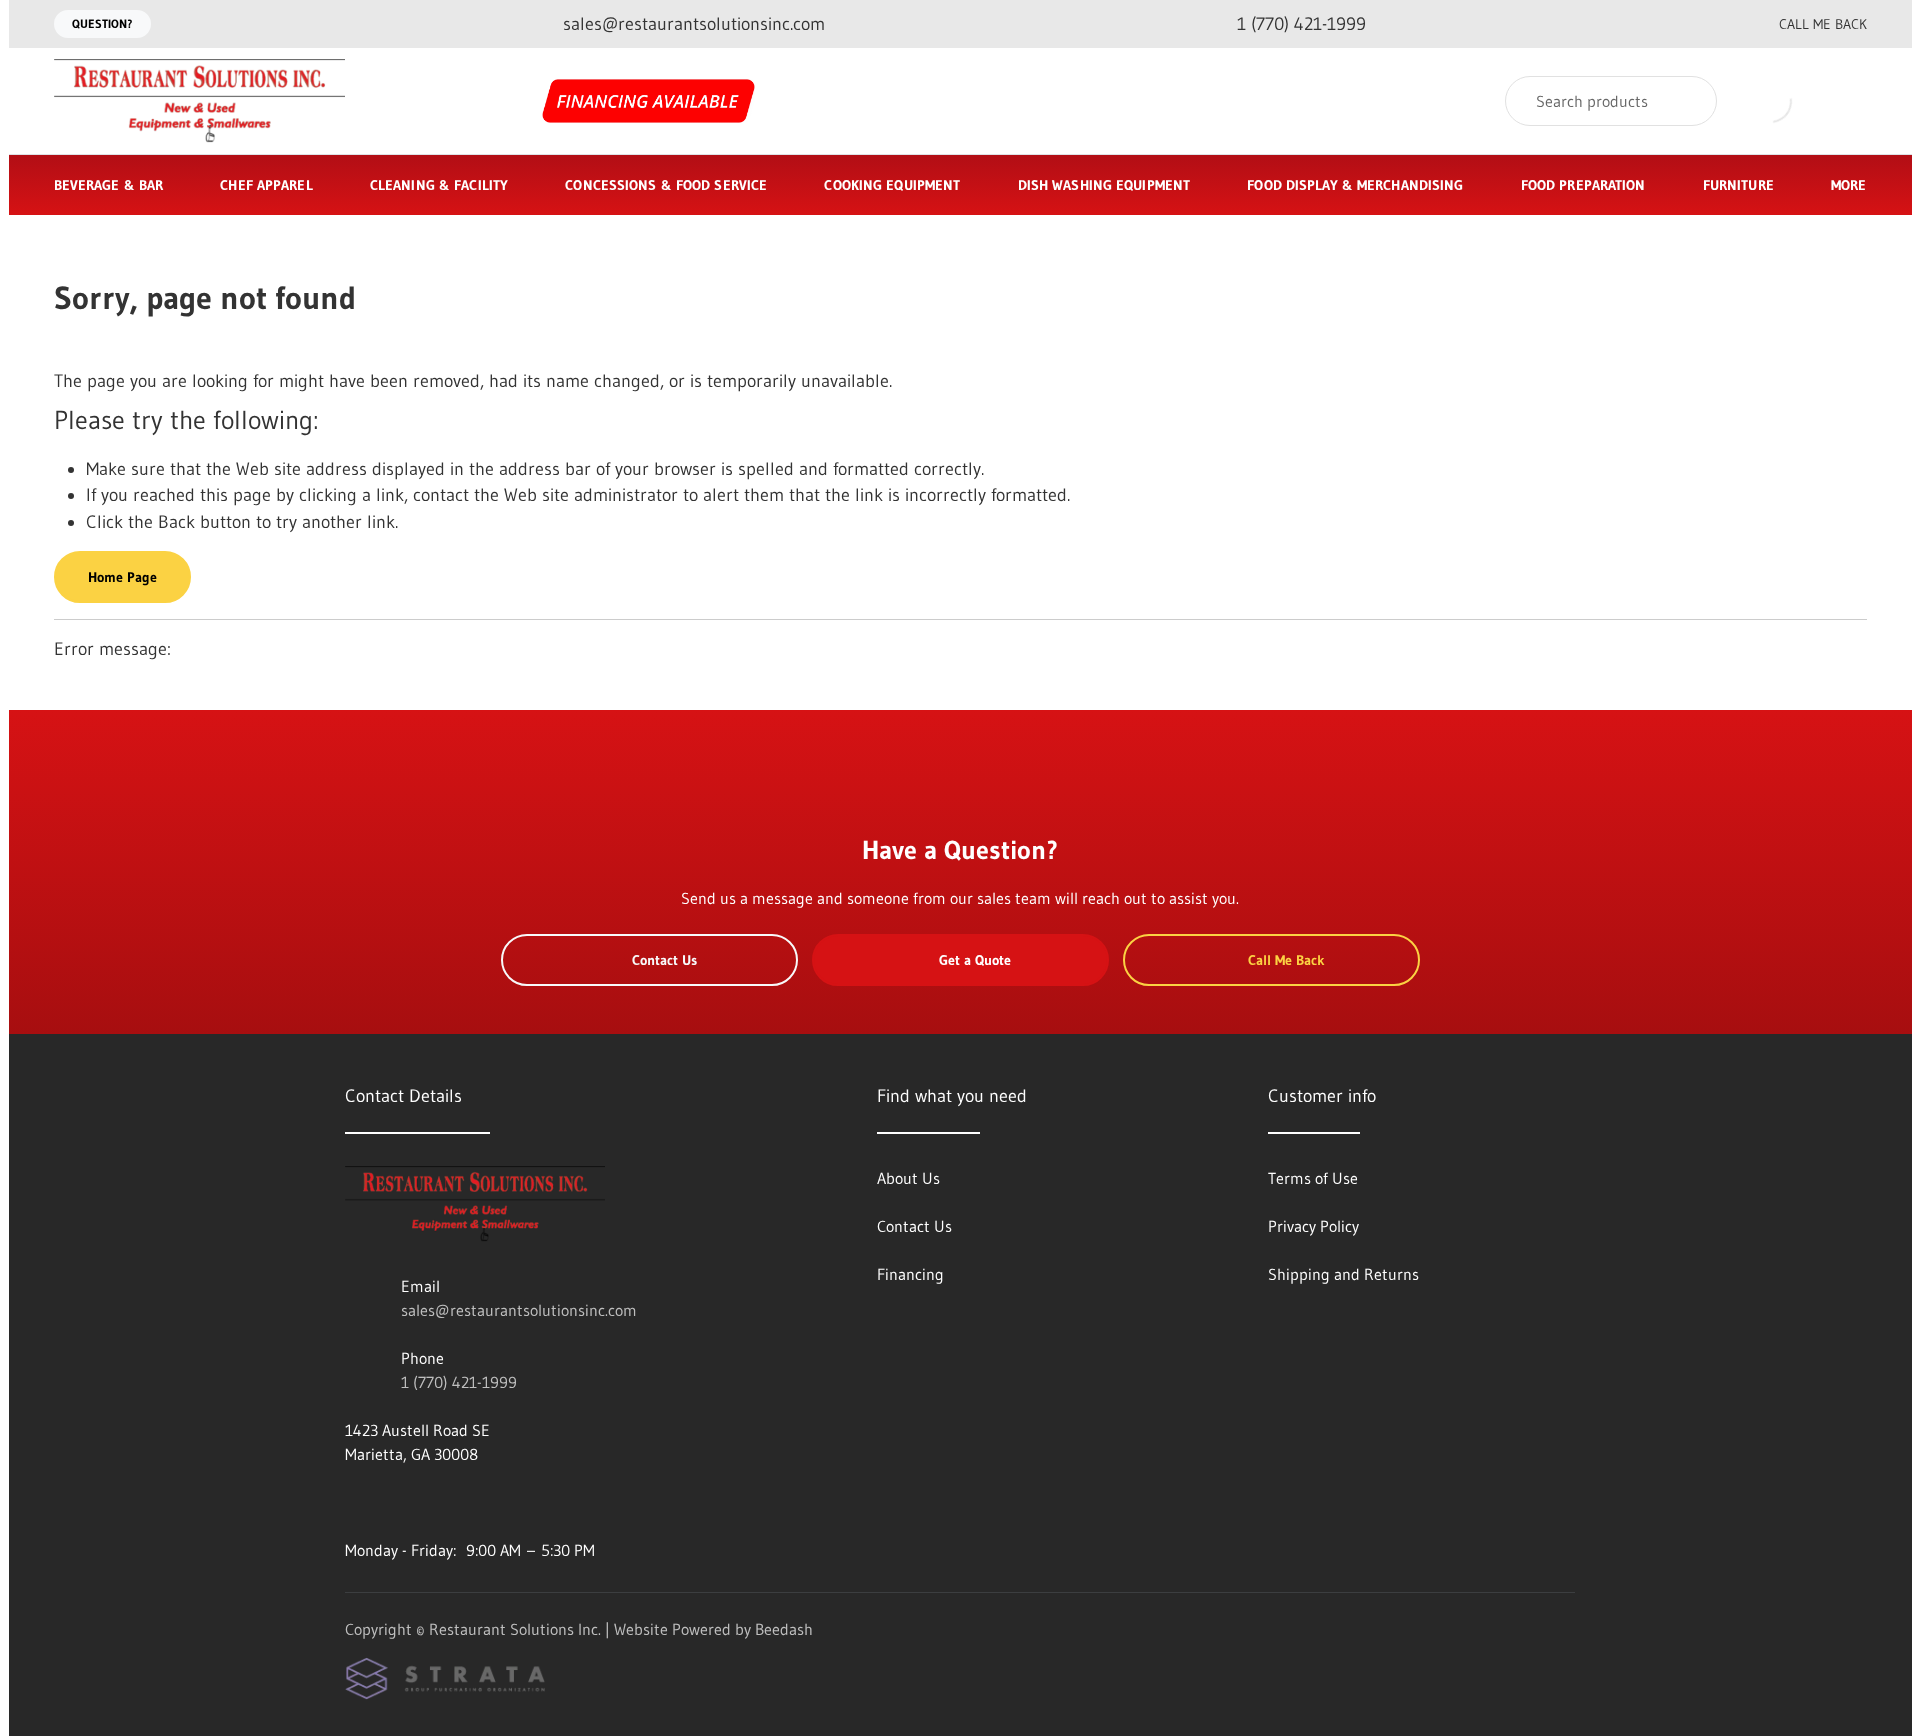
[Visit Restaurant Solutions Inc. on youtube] (354, 1502)
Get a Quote (975, 960)
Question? (102, 23)
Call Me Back (1823, 24)
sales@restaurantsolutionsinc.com (519, 1310)
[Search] (1688, 101)
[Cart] (1845, 101)
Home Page (122, 577)
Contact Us (664, 960)
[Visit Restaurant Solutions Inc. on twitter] (438, 1502)
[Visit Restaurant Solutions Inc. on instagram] (396, 1502)
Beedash (784, 1629)
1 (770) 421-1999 (459, 1382)
